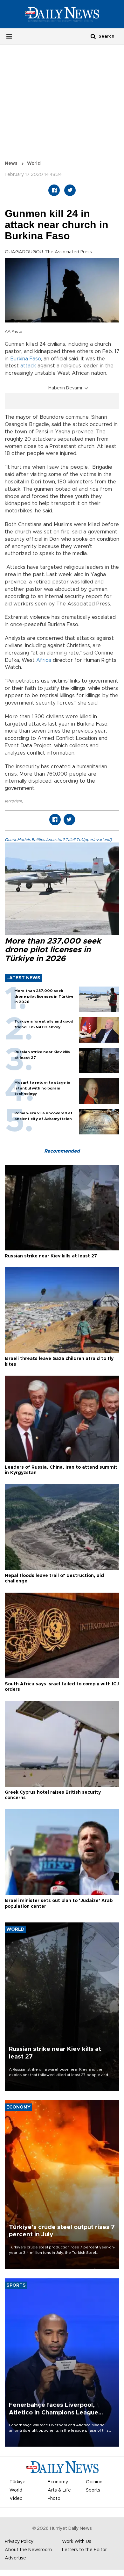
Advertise (15, 2558)
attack (28, 366)
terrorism (13, 801)
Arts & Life (59, 2490)
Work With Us (77, 2542)
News (11, 163)
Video (16, 2499)
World (34, 163)
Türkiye (17, 2482)
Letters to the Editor (84, 2550)
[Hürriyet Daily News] (62, 14)
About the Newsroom (28, 2550)
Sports (93, 2490)
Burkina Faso (26, 359)
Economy (58, 2482)
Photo (54, 2499)
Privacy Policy (19, 2542)
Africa (44, 660)
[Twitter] (70, 190)
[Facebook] (54, 190)
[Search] (93, 36)
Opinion (94, 2482)
